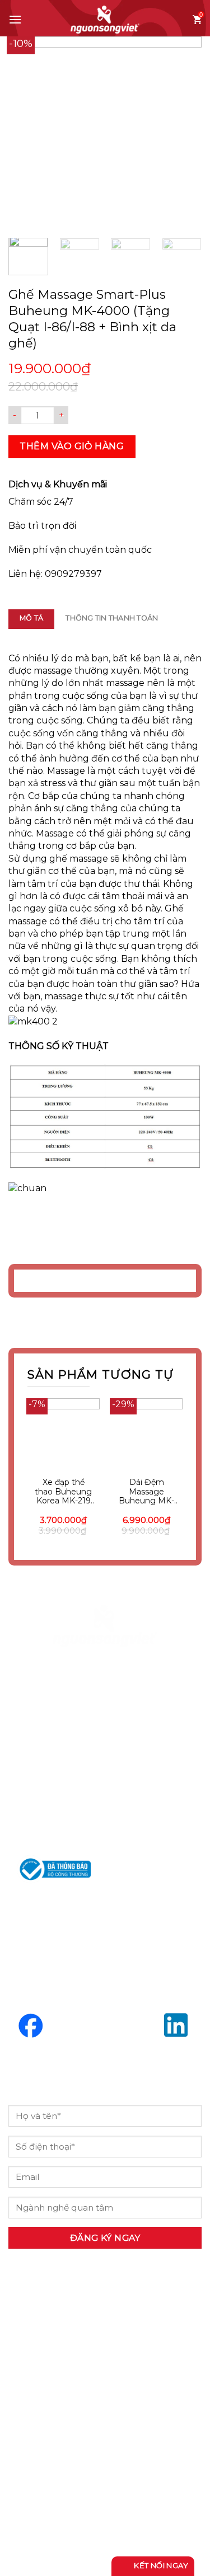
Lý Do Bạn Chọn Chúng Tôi (91, 2372)
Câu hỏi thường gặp (72, 2459)
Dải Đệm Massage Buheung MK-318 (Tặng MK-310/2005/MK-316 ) (146, 1492)
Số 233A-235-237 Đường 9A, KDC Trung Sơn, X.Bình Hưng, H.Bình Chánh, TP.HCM (102, 1743)
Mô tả (31, 618)
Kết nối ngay (160, 2565)
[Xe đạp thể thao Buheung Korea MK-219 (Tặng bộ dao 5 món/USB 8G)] (64, 1434)
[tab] (31, 619)
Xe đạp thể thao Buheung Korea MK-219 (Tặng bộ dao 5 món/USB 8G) (64, 1492)
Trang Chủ (45, 2343)
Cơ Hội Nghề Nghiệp (74, 2401)
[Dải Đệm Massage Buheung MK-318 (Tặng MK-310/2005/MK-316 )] (146, 1434)
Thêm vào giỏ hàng (72, 446)
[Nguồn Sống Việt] (105, 1626)
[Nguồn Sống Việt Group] (105, 20)
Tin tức (36, 2430)
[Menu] (15, 19)
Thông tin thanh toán (112, 618)
